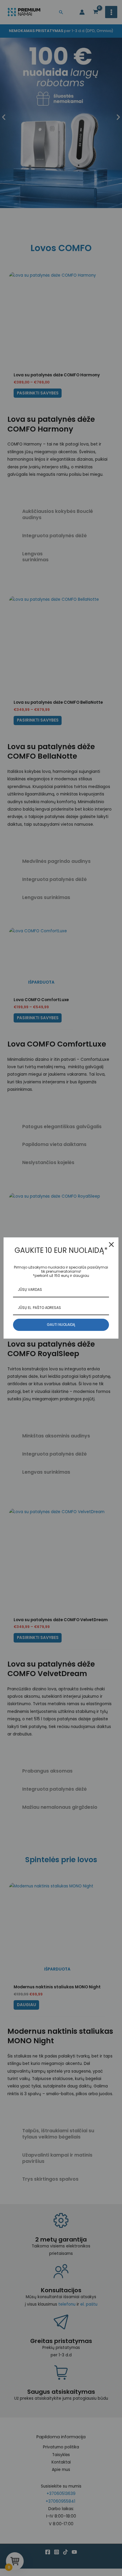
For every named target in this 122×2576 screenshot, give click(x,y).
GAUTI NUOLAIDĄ (61, 1325)
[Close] (111, 1245)
